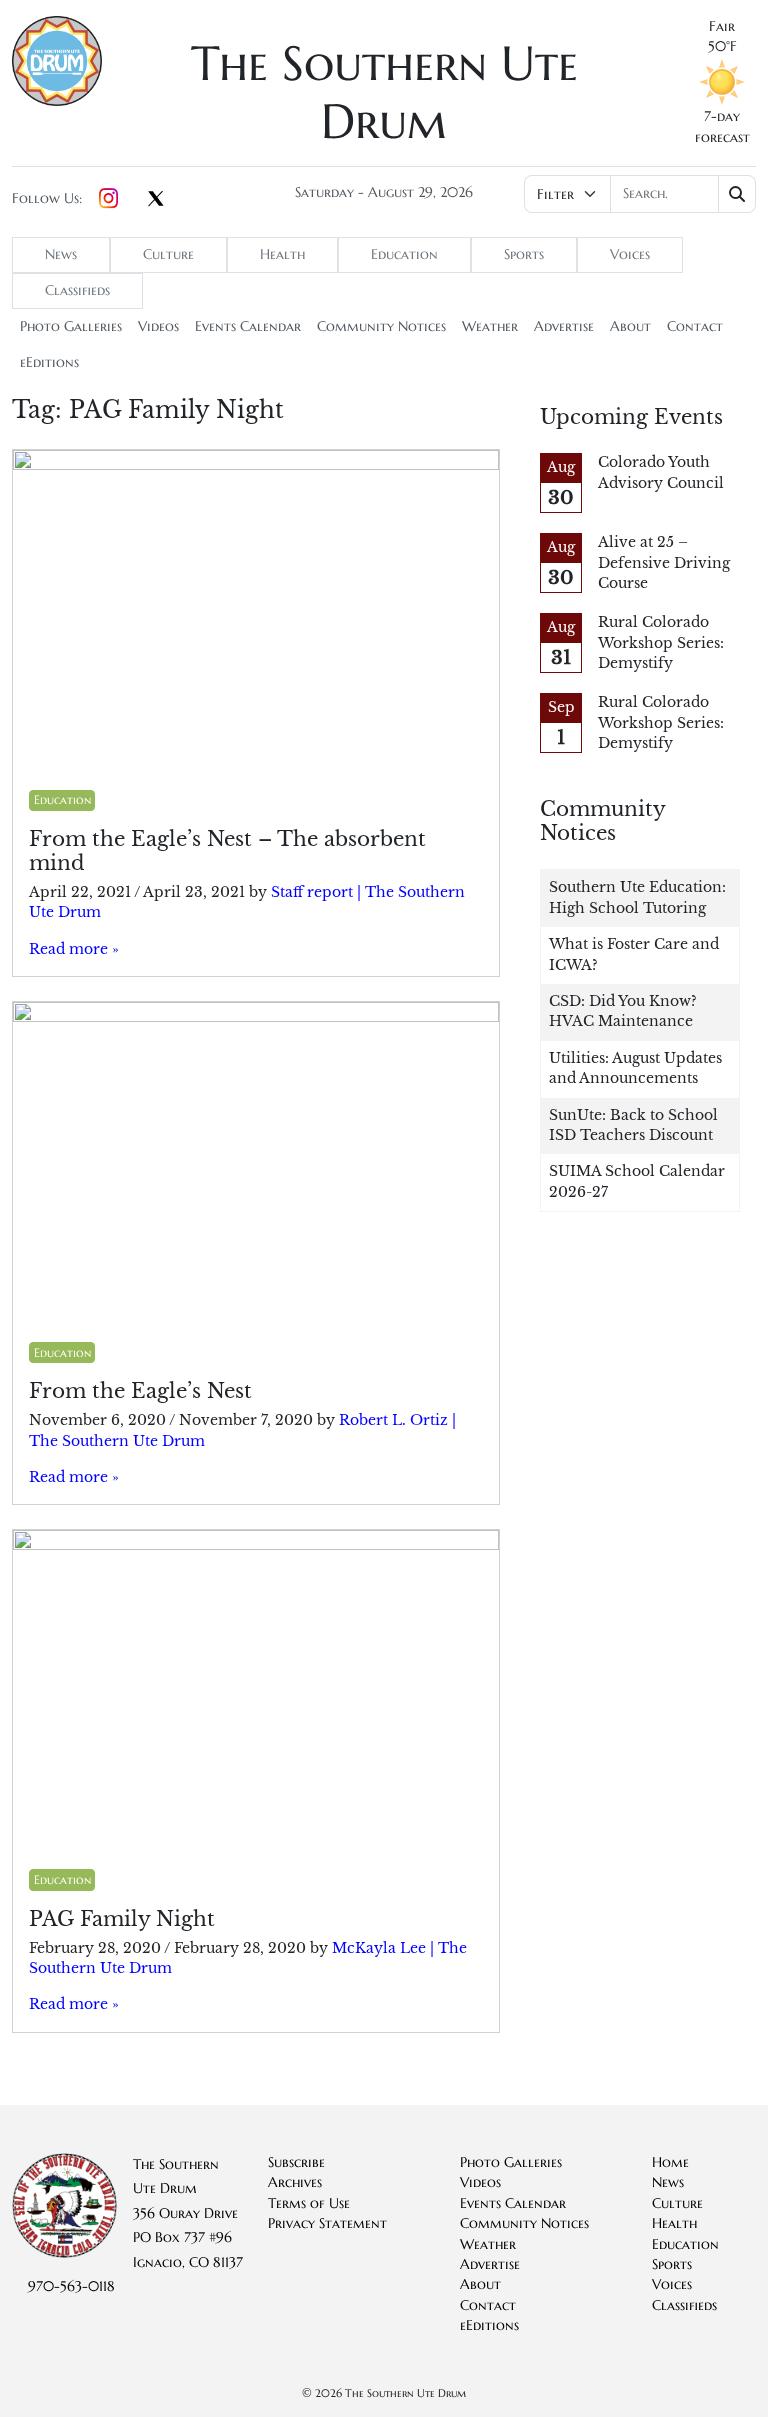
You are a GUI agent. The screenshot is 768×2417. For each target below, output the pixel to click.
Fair (722, 26)
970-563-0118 (71, 2286)
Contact (695, 326)
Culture (168, 254)
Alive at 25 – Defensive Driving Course (664, 563)
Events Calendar (248, 326)
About (630, 326)
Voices (630, 254)
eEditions (49, 362)
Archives (295, 2182)
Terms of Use (309, 2203)
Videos (158, 326)
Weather (490, 326)
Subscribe (296, 2162)
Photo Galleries (71, 326)
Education (404, 254)
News (61, 254)
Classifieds (77, 290)
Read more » (74, 949)
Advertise (564, 326)
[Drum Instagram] (108, 199)
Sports (524, 254)
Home (670, 2162)
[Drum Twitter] (156, 200)
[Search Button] (737, 194)
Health (282, 254)
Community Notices (381, 326)
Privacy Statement (327, 2223)
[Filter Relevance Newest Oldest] (640, 194)
